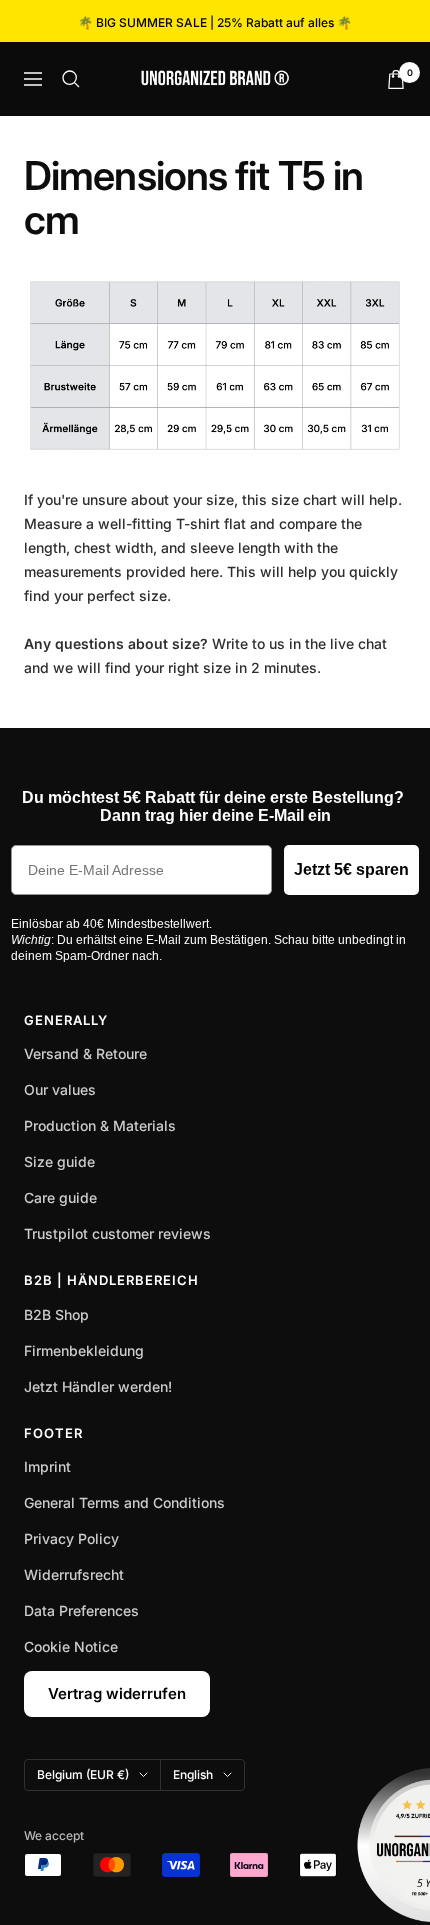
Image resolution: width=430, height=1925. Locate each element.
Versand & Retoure (85, 1053)
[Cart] (396, 79)
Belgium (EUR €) (83, 1774)
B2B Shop (56, 1314)
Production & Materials (100, 1125)
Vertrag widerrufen (117, 1693)
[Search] (71, 79)
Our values (60, 1089)
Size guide (59, 1161)
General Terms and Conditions (124, 1502)
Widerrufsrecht (74, 1574)
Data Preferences (81, 1610)
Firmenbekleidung (84, 1350)
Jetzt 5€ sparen (351, 869)
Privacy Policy (71, 1538)
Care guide (60, 1197)
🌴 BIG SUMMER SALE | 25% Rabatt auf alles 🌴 (215, 22)
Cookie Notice (71, 1646)
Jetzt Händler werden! (98, 1386)
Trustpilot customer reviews (117, 1233)
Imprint (47, 1466)
